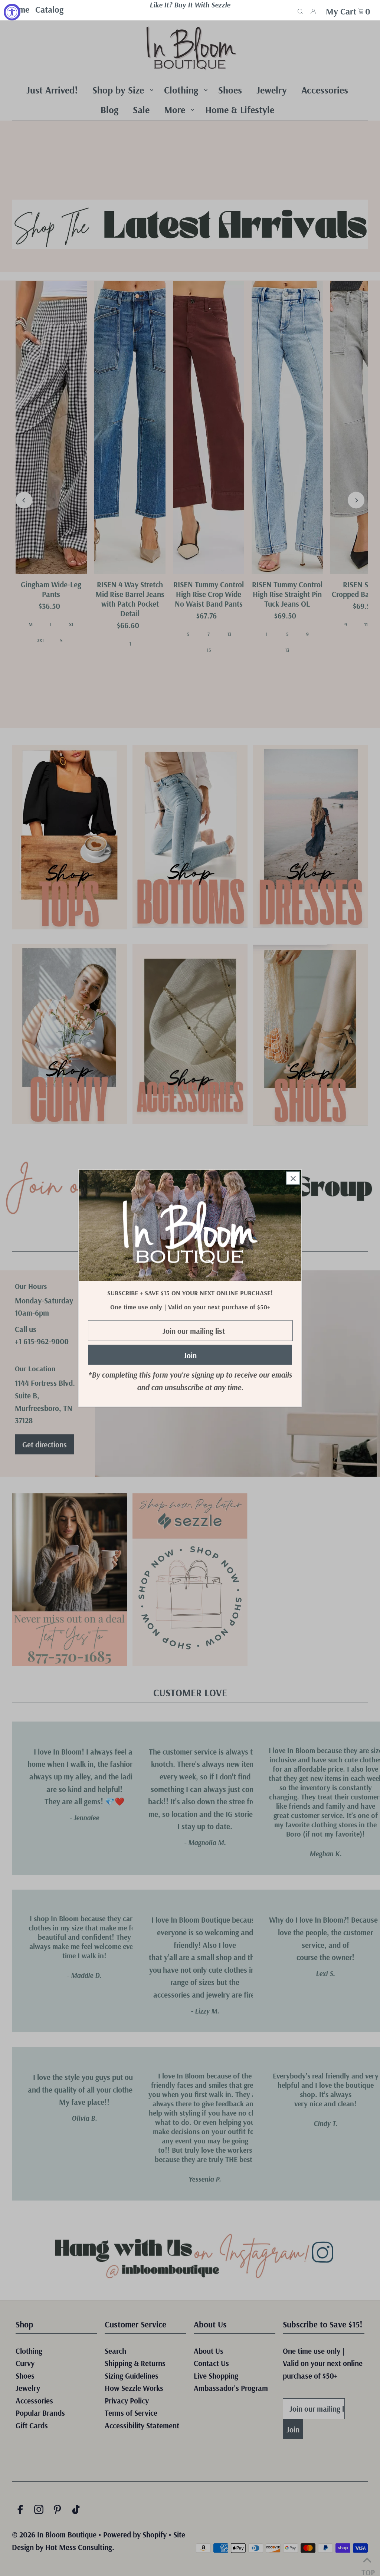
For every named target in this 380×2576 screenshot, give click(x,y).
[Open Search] (300, 10)
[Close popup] (293, 1178)
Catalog (49, 9)
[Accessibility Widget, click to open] (12, 12)
